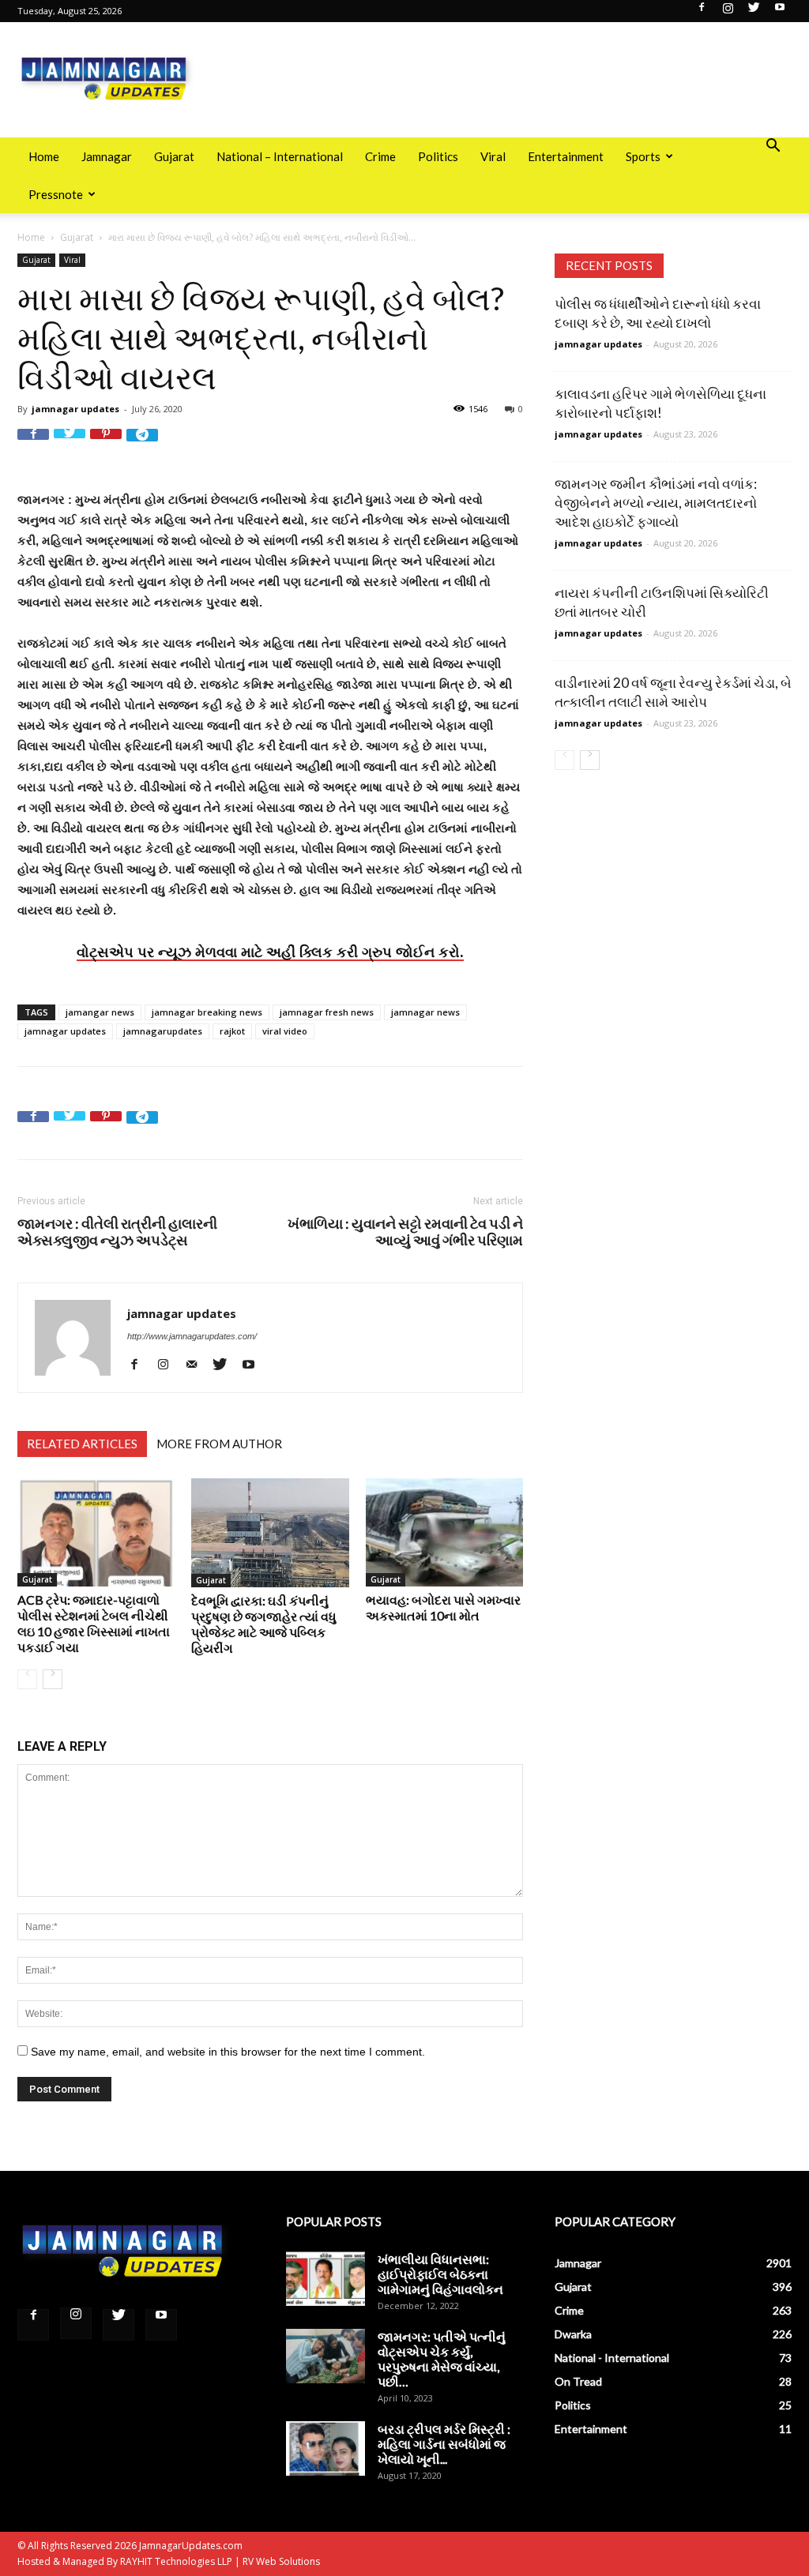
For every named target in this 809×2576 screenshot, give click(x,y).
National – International (280, 156)
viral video (285, 1031)
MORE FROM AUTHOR (219, 1444)
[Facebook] (702, 12)
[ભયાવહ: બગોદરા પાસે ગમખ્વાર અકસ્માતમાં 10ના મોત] (444, 1532)
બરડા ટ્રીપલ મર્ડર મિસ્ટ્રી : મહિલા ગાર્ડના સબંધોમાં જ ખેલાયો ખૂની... (444, 2444)
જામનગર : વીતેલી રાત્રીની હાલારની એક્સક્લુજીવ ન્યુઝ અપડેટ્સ (117, 1232)
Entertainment (566, 156)
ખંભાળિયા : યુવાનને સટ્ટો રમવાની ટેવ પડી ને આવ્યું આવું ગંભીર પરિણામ (405, 1232)
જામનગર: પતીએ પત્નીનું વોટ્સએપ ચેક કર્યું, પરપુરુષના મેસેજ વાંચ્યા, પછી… (442, 2359)
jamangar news (100, 1012)
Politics (438, 156)
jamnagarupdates (163, 1031)
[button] (773, 147)
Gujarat (174, 156)
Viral (493, 156)
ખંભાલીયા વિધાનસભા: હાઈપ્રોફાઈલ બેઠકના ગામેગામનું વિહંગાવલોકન (440, 2274)
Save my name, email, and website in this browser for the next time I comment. (228, 2052)
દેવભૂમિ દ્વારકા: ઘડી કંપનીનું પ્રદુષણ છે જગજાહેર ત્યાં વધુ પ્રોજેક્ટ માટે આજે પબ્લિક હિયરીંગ (264, 1624)
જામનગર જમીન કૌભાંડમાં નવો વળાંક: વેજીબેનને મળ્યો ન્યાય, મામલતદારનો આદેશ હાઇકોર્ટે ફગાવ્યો (656, 503)
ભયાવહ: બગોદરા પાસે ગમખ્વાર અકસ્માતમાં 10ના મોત (443, 1607)
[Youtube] (780, 12)
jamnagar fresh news (327, 1012)
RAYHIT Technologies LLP (176, 2561)
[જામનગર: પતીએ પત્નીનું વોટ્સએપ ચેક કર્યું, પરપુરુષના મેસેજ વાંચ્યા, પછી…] (325, 2356)
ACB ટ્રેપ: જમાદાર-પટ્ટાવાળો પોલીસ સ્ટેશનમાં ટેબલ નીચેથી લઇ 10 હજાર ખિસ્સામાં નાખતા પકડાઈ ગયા (94, 1623)
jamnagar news (425, 1012)
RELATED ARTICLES (82, 1444)
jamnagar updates (75, 409)
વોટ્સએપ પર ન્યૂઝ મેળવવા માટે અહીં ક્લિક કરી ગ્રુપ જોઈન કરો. (270, 952)
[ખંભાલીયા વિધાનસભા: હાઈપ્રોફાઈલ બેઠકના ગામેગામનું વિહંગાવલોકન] (325, 2279)
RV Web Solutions (281, 2561)
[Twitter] (754, 12)
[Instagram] (728, 12)
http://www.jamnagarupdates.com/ (192, 1336)
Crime (380, 156)
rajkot (232, 1031)
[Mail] (197, 1364)
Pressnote (56, 194)
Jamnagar (107, 156)
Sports (643, 156)
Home (44, 156)
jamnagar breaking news (207, 1012)
